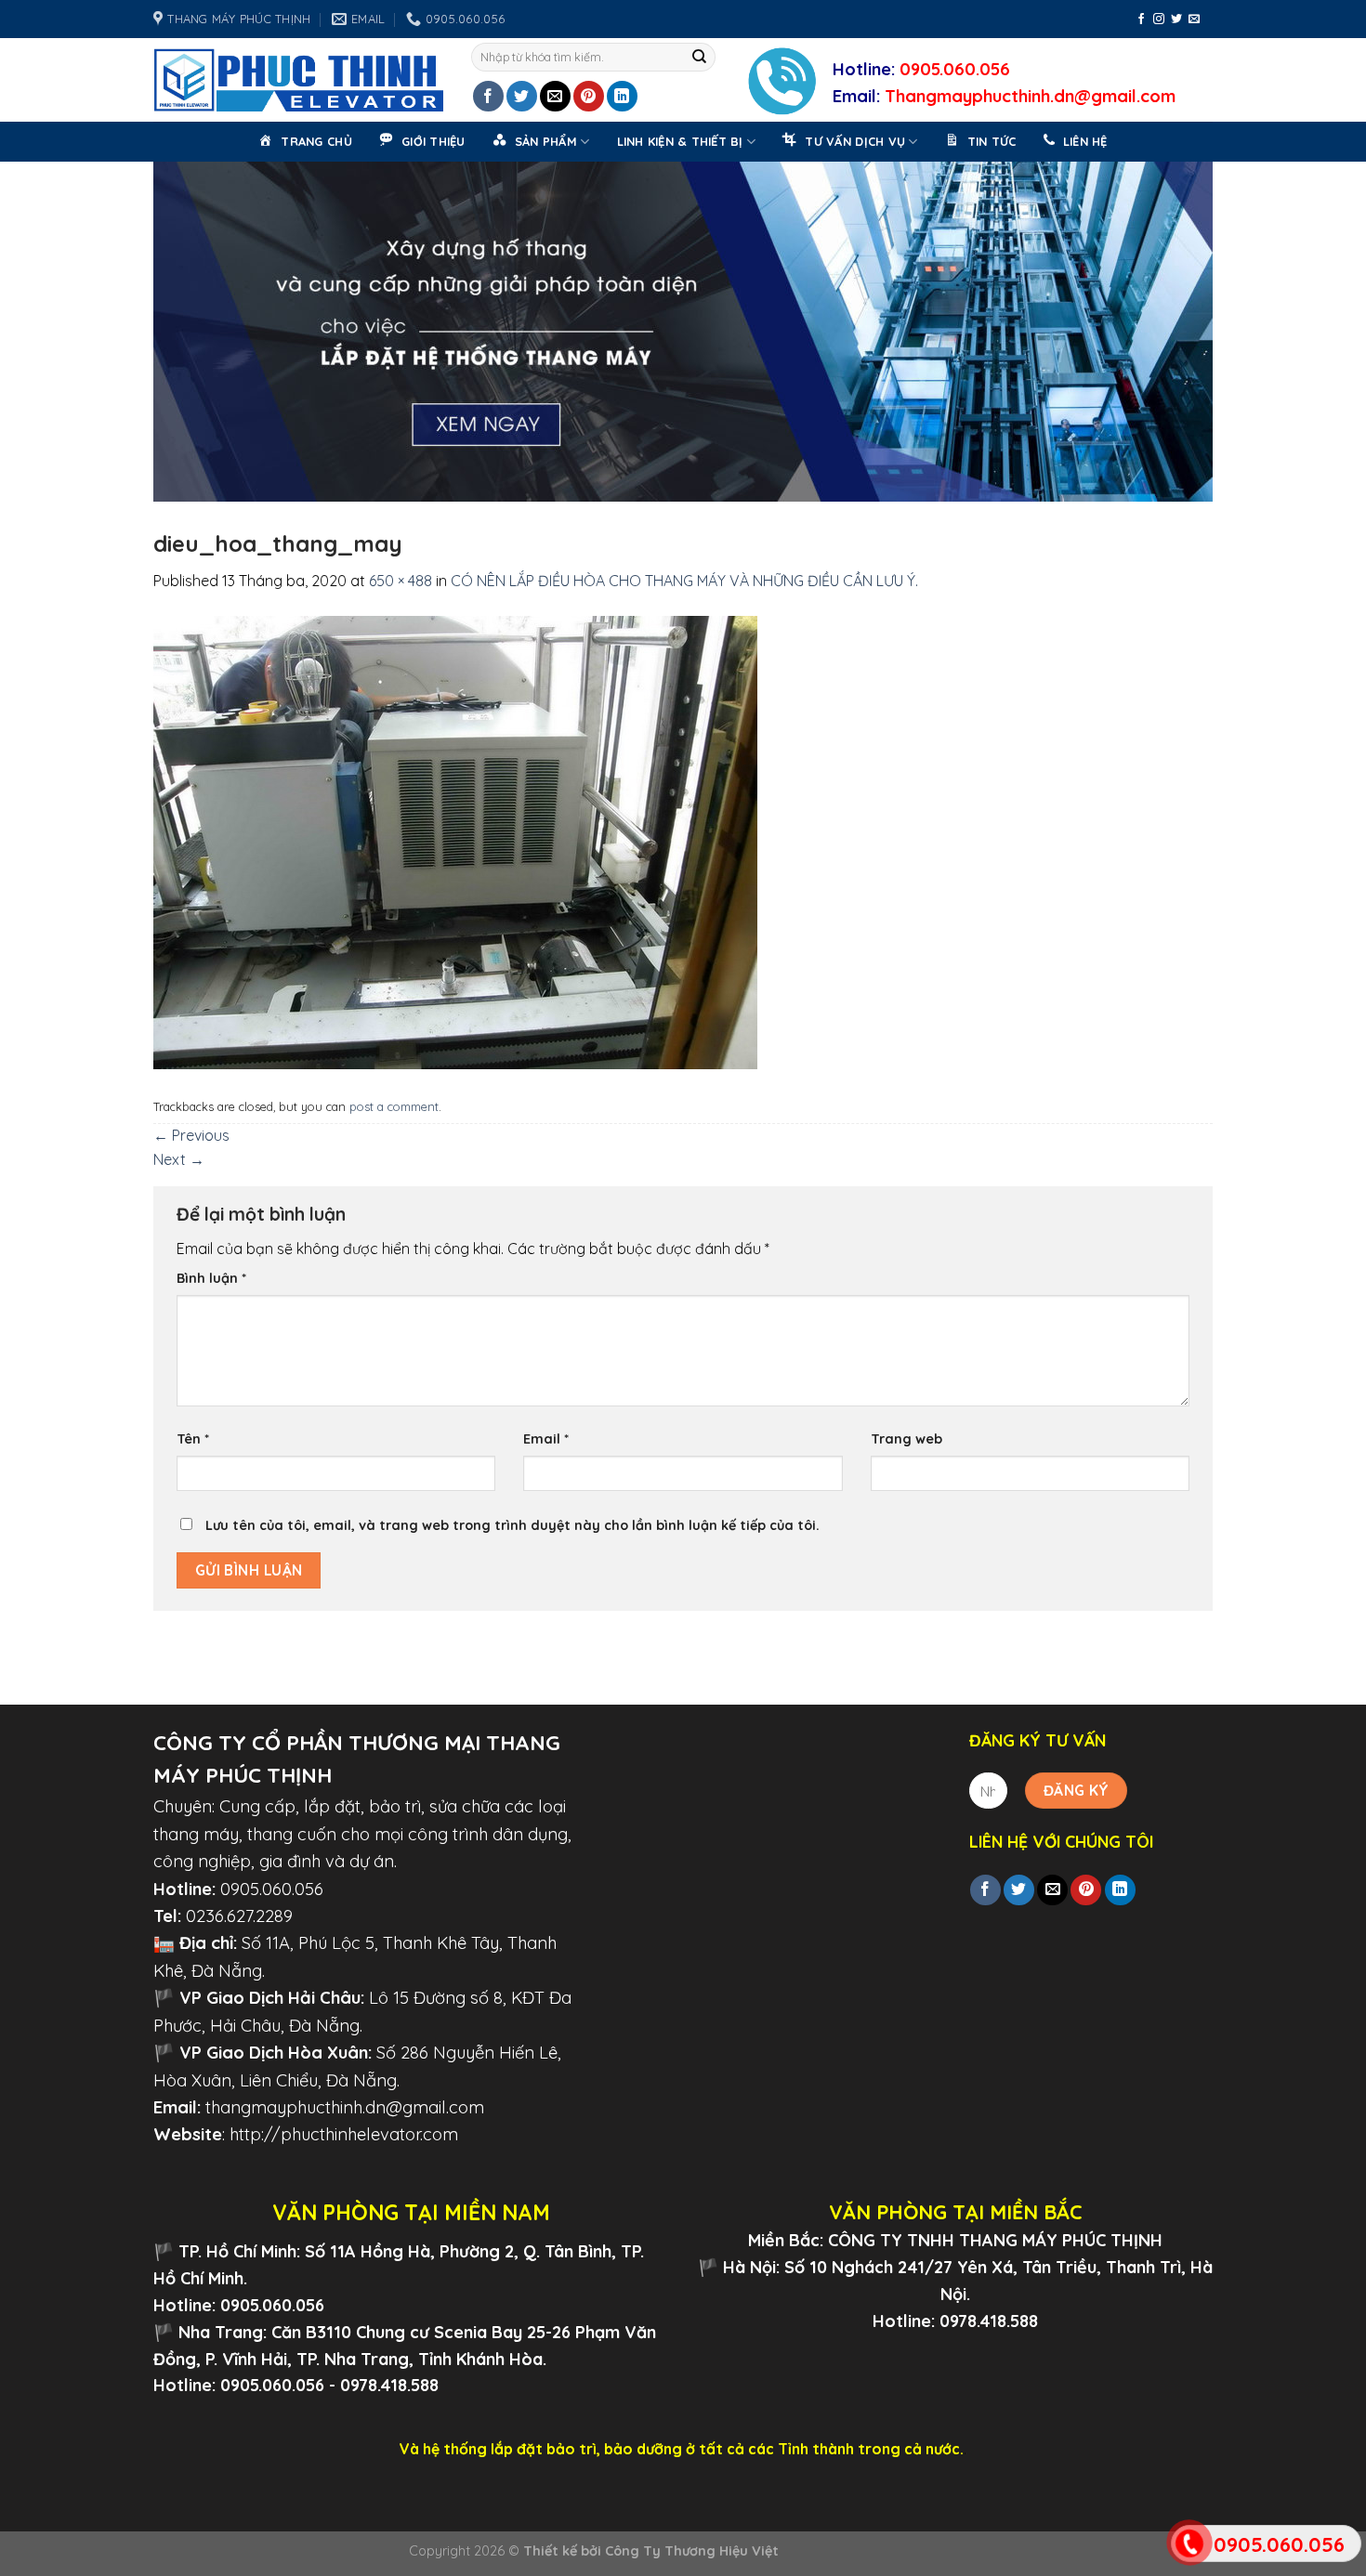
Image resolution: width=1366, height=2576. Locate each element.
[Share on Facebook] (488, 96)
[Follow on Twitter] (1176, 20)
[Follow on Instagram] (1159, 20)
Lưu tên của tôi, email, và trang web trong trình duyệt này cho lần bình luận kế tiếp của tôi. (512, 1525)
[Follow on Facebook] (1141, 20)
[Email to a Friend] (555, 96)
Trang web (906, 1439)
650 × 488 (401, 581)
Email (546, 1439)
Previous (177, 327)
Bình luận (211, 1278)
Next (1189, 327)
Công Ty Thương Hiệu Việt (692, 2551)
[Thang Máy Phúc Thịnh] (298, 80)
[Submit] (700, 58)
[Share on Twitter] (522, 96)
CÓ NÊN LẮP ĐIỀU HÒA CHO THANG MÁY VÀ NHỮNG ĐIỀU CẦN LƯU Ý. (684, 581)
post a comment (394, 1106)
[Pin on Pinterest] (589, 96)
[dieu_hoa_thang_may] (455, 841)
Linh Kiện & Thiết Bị (680, 141)
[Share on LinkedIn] (622, 96)
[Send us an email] (1194, 20)
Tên (193, 1439)
